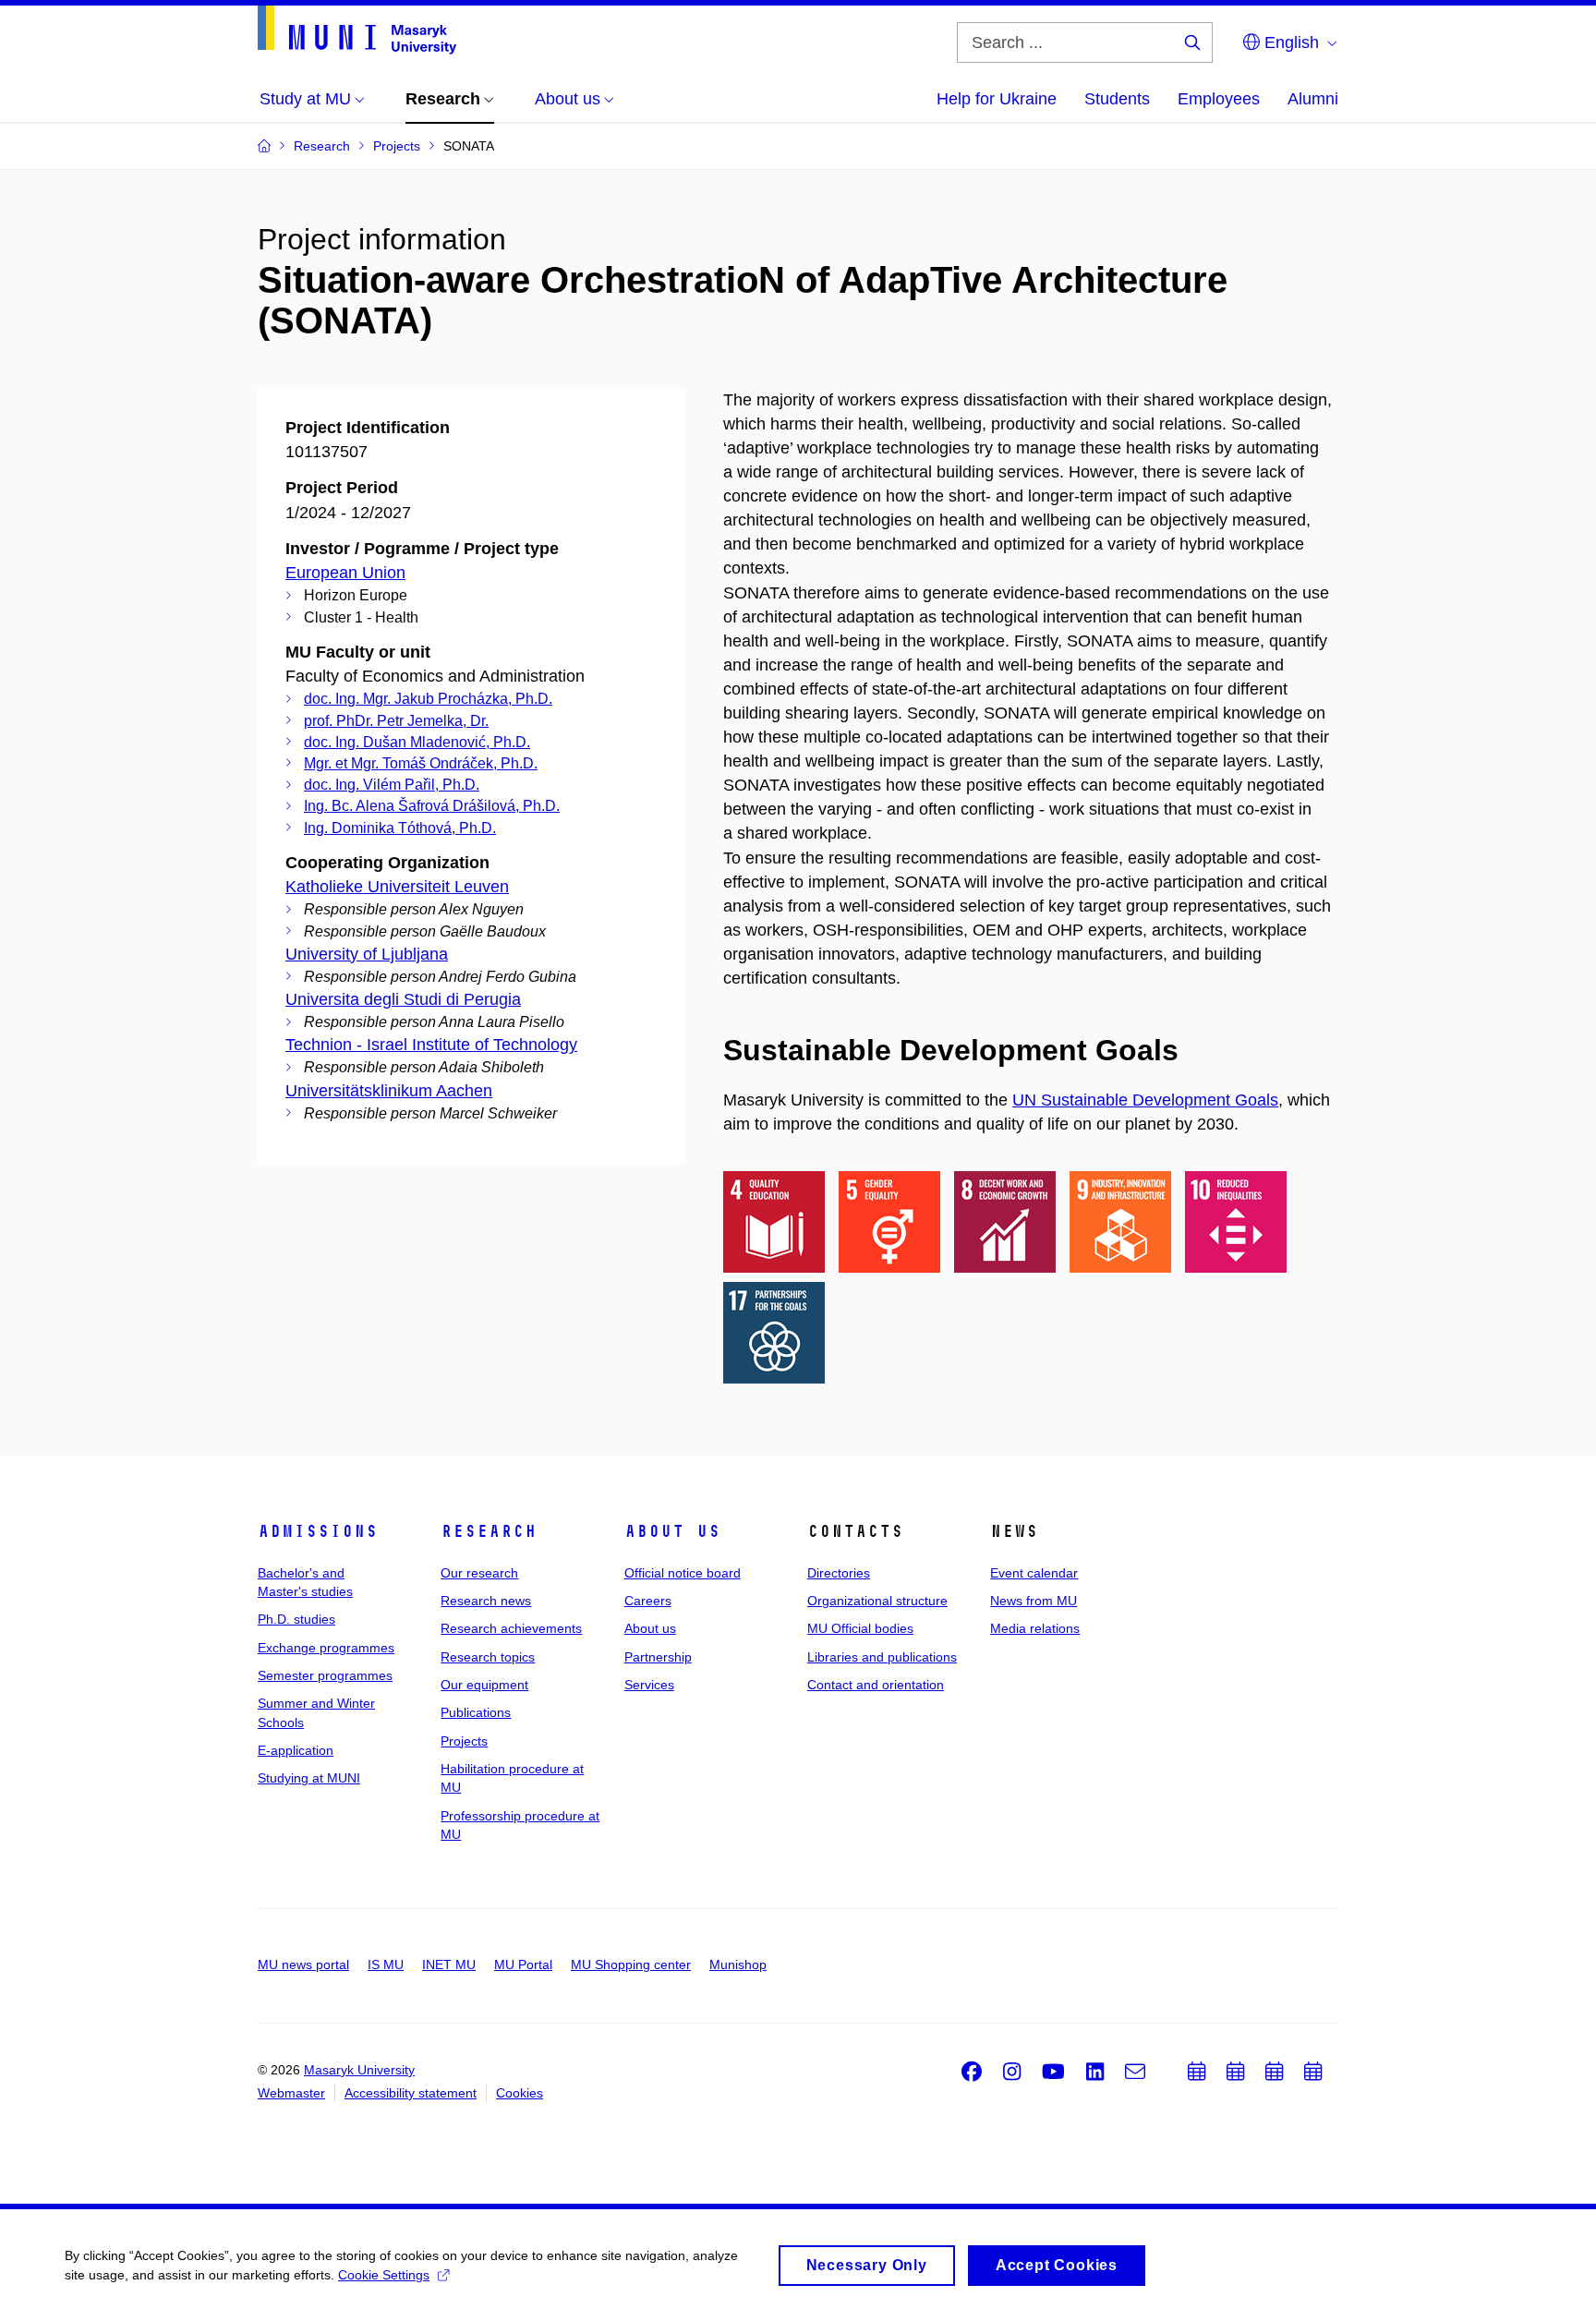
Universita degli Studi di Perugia (403, 999)
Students (1117, 99)
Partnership (658, 1657)
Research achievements (511, 1628)
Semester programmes (325, 1675)
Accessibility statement (411, 2093)
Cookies (520, 2093)
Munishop (738, 1964)
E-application (296, 1750)
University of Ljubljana (367, 954)
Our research (479, 1573)
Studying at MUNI (309, 1778)
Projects (464, 1741)
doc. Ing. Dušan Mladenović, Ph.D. (417, 742)
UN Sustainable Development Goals (1145, 1100)
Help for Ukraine (997, 99)
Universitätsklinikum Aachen (389, 1091)
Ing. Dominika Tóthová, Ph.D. (400, 828)
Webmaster (291, 2093)
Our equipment (484, 1685)
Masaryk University (359, 2070)
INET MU (449, 1964)
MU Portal (523, 1964)
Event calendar (1034, 1573)
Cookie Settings (384, 2275)
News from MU (1034, 1601)
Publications (476, 1712)
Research (489, 1531)
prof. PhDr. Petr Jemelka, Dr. (396, 721)
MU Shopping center (631, 1964)
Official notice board (683, 1573)
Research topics (488, 1657)
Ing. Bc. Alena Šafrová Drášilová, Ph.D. (432, 806)
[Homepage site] (357, 30)
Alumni (1313, 99)
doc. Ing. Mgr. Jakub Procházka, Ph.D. (428, 699)
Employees (1219, 99)
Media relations (1035, 1628)
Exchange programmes (326, 1648)
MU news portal (303, 1964)
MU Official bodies (860, 1628)
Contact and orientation (876, 1685)
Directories (839, 1573)
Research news (486, 1601)
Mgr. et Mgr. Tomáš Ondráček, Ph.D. (421, 763)
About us (672, 1531)
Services (649, 1685)
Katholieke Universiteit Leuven (397, 887)
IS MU (386, 1964)
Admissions (318, 1531)
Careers (648, 1601)
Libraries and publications (882, 1657)
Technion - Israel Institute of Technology (431, 1045)
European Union (345, 573)
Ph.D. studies (296, 1619)
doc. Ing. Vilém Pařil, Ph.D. (392, 785)
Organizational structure (877, 1601)
